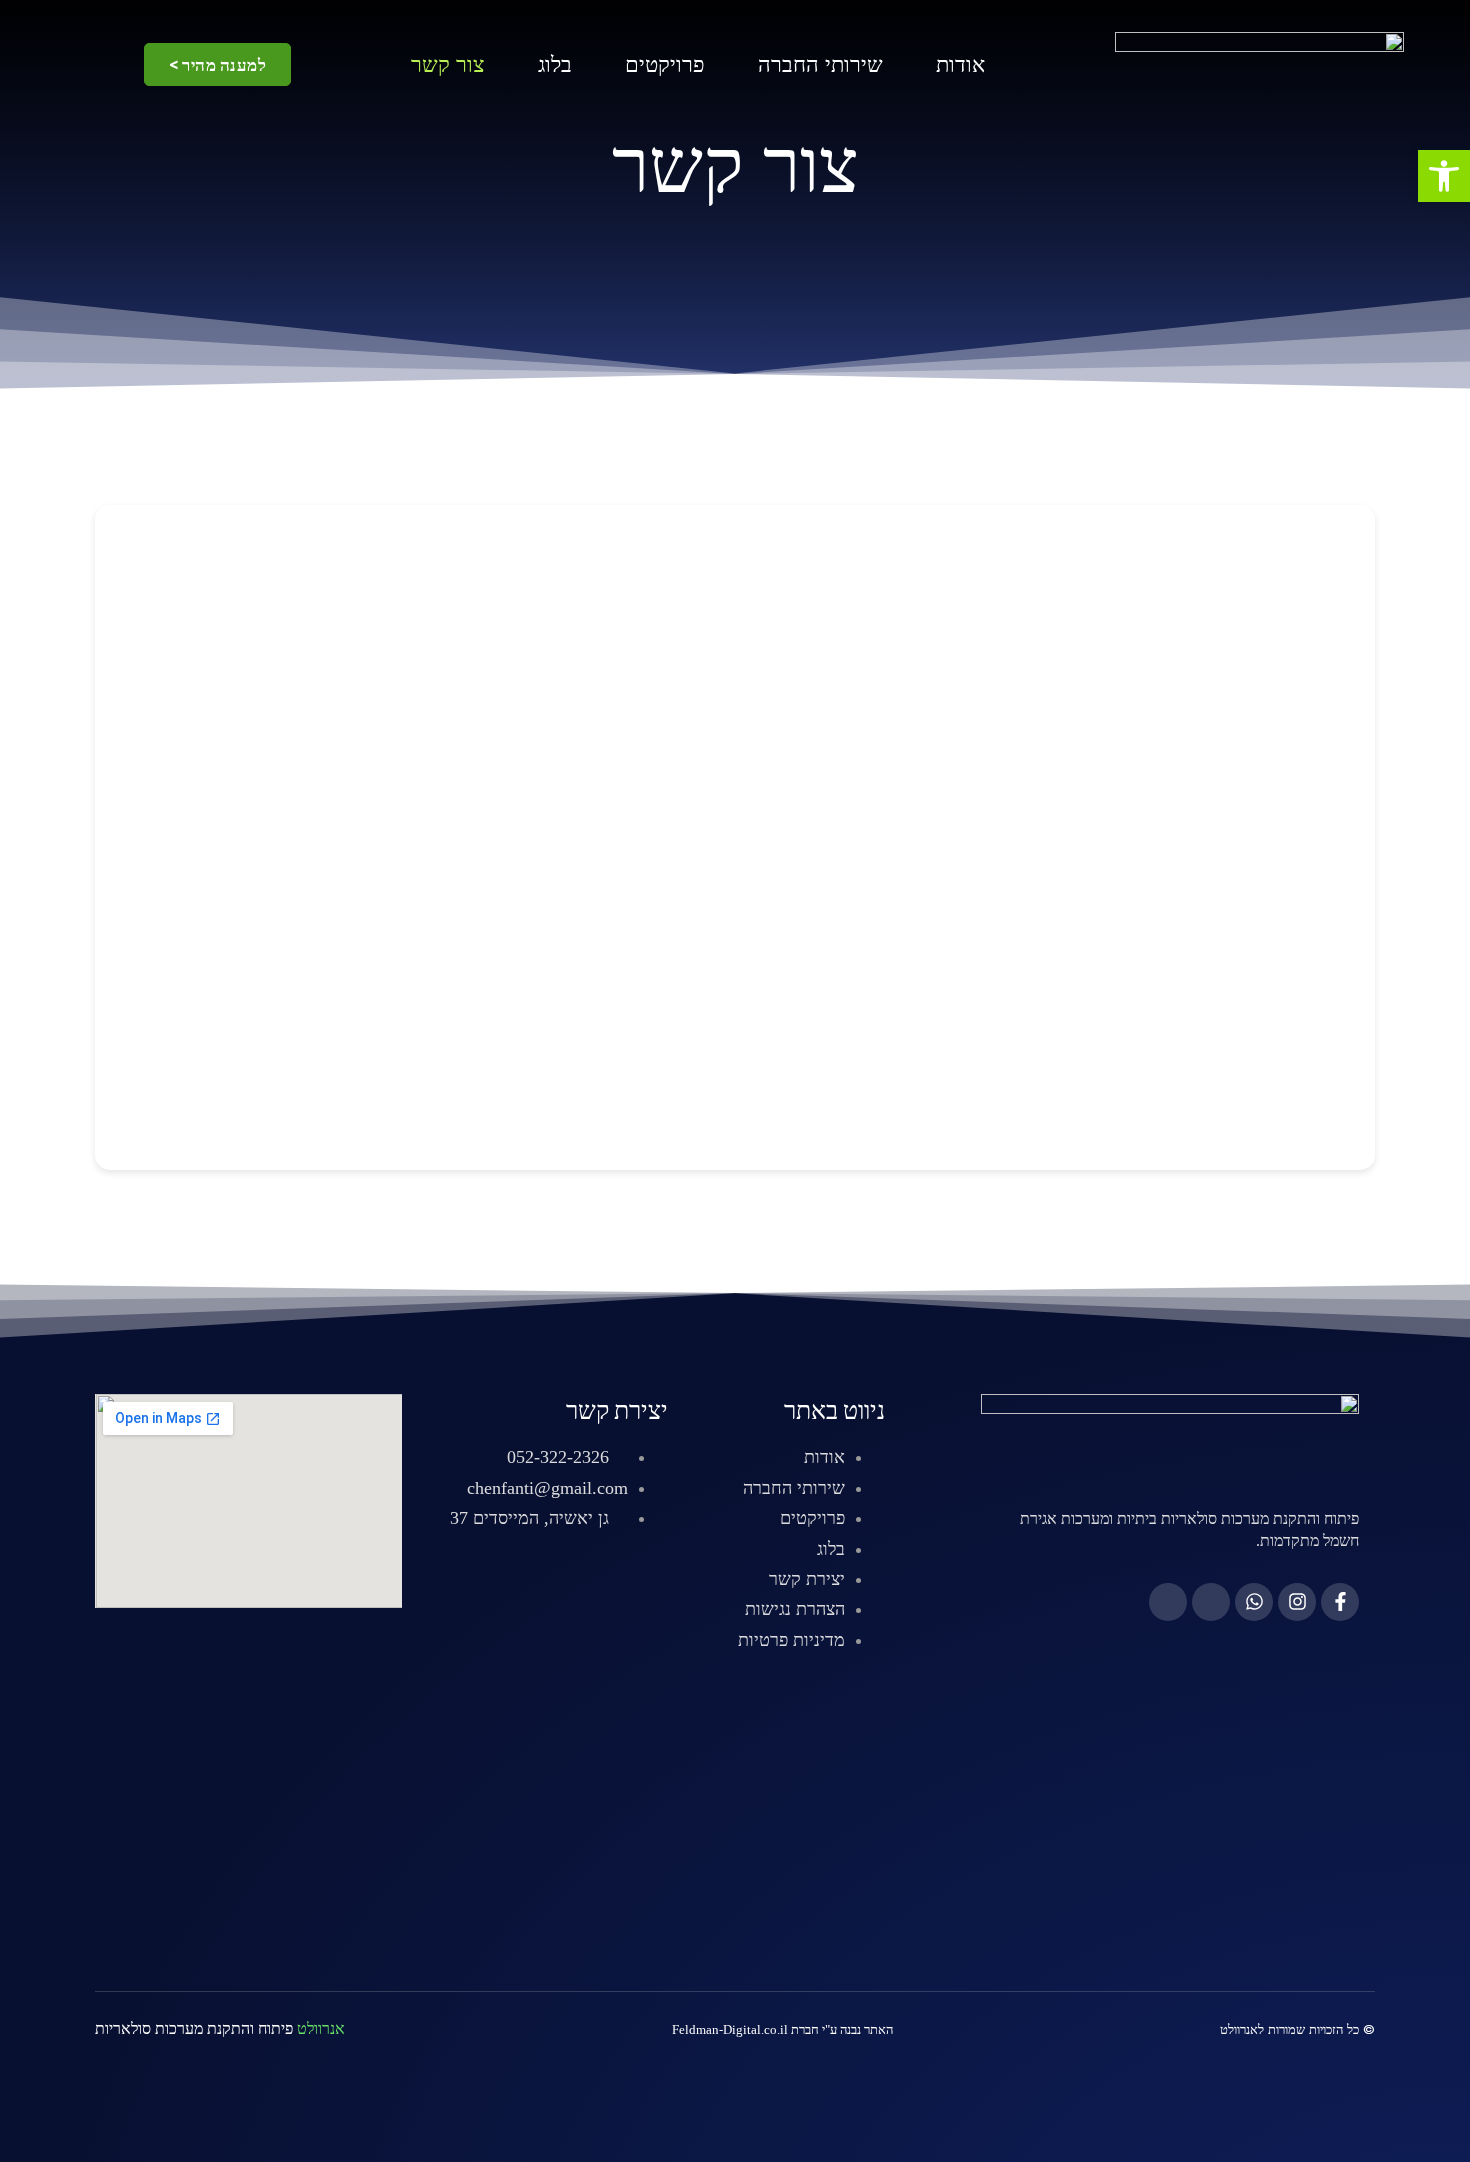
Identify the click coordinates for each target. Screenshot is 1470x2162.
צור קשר (448, 64)
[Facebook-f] (1340, 1602)
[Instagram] (1297, 1602)
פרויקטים (665, 64)
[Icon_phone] (1211, 1602)
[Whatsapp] (1254, 1602)
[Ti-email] (1168, 1602)
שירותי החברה (820, 64)
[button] (1444, 176)
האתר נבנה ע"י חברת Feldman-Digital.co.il (782, 2029)
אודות (960, 64)
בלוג (555, 64)
